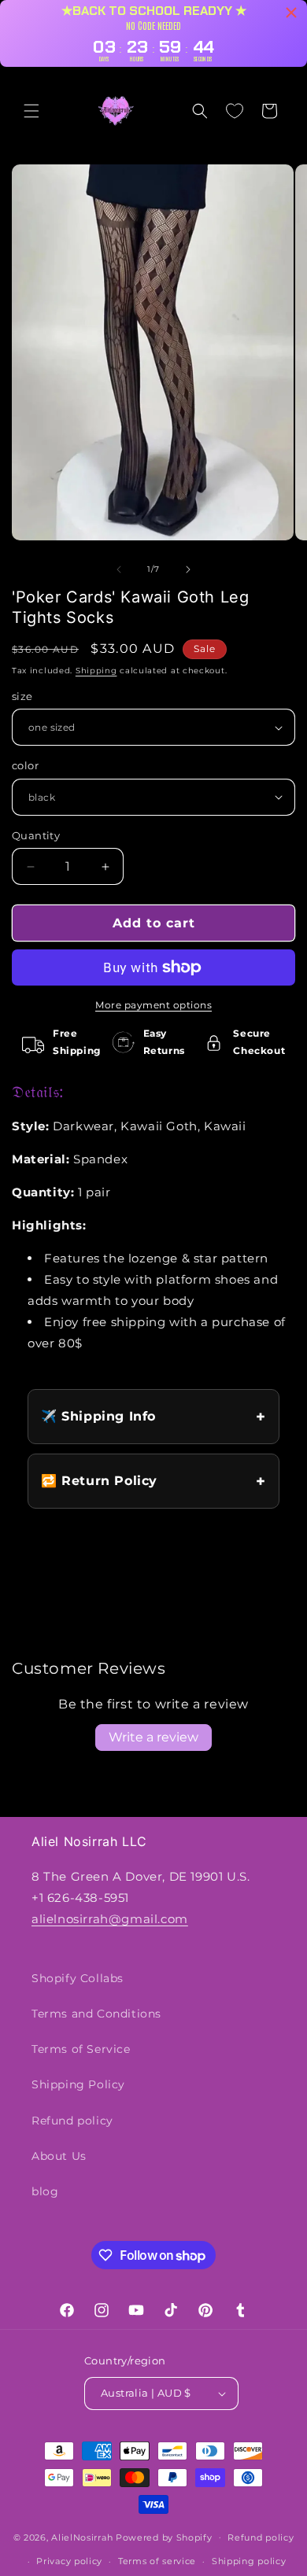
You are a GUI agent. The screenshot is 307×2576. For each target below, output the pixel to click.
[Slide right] (188, 569)
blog (45, 2191)
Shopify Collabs (78, 1978)
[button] (31, 111)
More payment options (153, 1005)
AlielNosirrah (82, 2537)
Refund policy (72, 2121)
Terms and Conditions (96, 2014)
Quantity (36, 835)
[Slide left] (119, 569)
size (22, 696)
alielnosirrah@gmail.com (110, 1919)
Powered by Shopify (164, 2537)
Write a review (153, 1737)
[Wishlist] (235, 111)
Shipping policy (249, 2561)
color (25, 765)
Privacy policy (69, 2561)
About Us (59, 2156)
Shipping (96, 671)
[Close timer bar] (291, 13)
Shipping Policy (78, 2084)
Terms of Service (81, 2049)
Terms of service (157, 2561)
